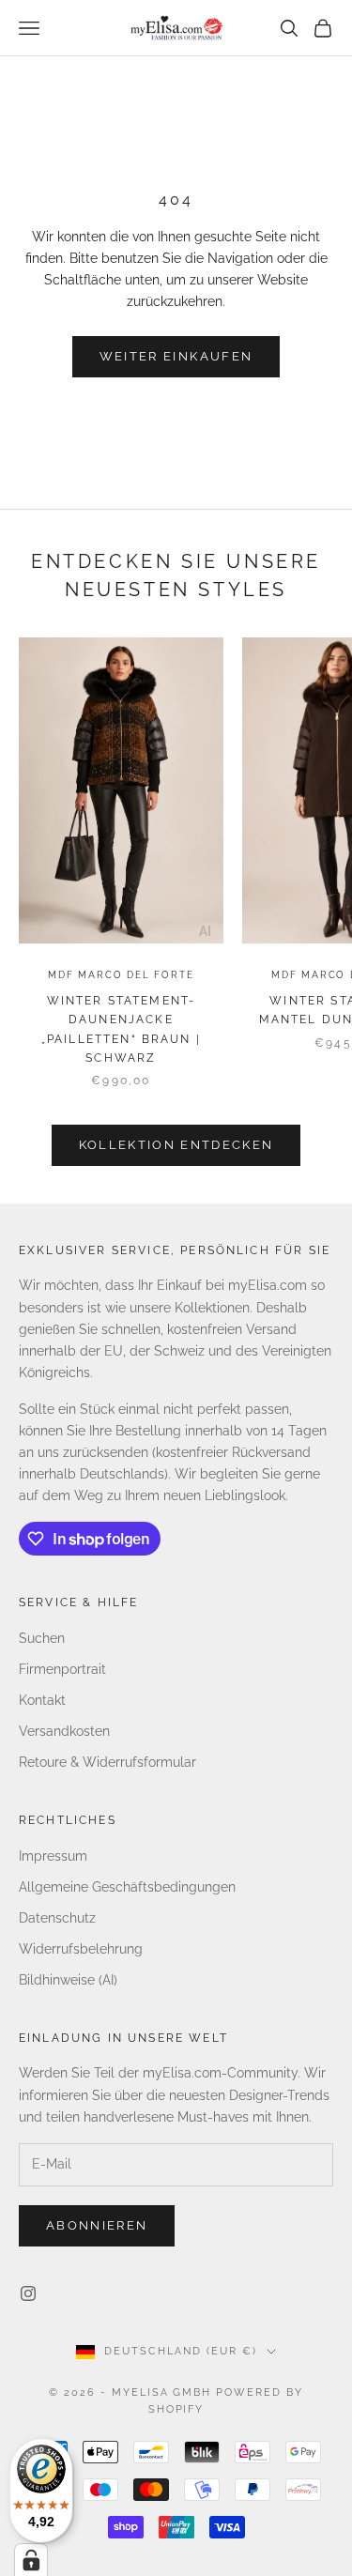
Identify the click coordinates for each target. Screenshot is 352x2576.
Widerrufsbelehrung (81, 1949)
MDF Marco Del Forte (121, 975)
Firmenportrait (62, 1669)
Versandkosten (64, 1731)
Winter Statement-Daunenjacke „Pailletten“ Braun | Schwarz (121, 1029)
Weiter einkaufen (176, 356)
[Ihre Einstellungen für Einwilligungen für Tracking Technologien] (31, 2560)
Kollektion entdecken (176, 1145)
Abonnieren (97, 2225)
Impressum (53, 1856)
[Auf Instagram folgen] (28, 2293)
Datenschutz (57, 1918)
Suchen (42, 1638)
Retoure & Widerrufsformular (107, 1762)
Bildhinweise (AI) (68, 1980)
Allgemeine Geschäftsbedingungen (127, 1887)
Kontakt (42, 1700)
